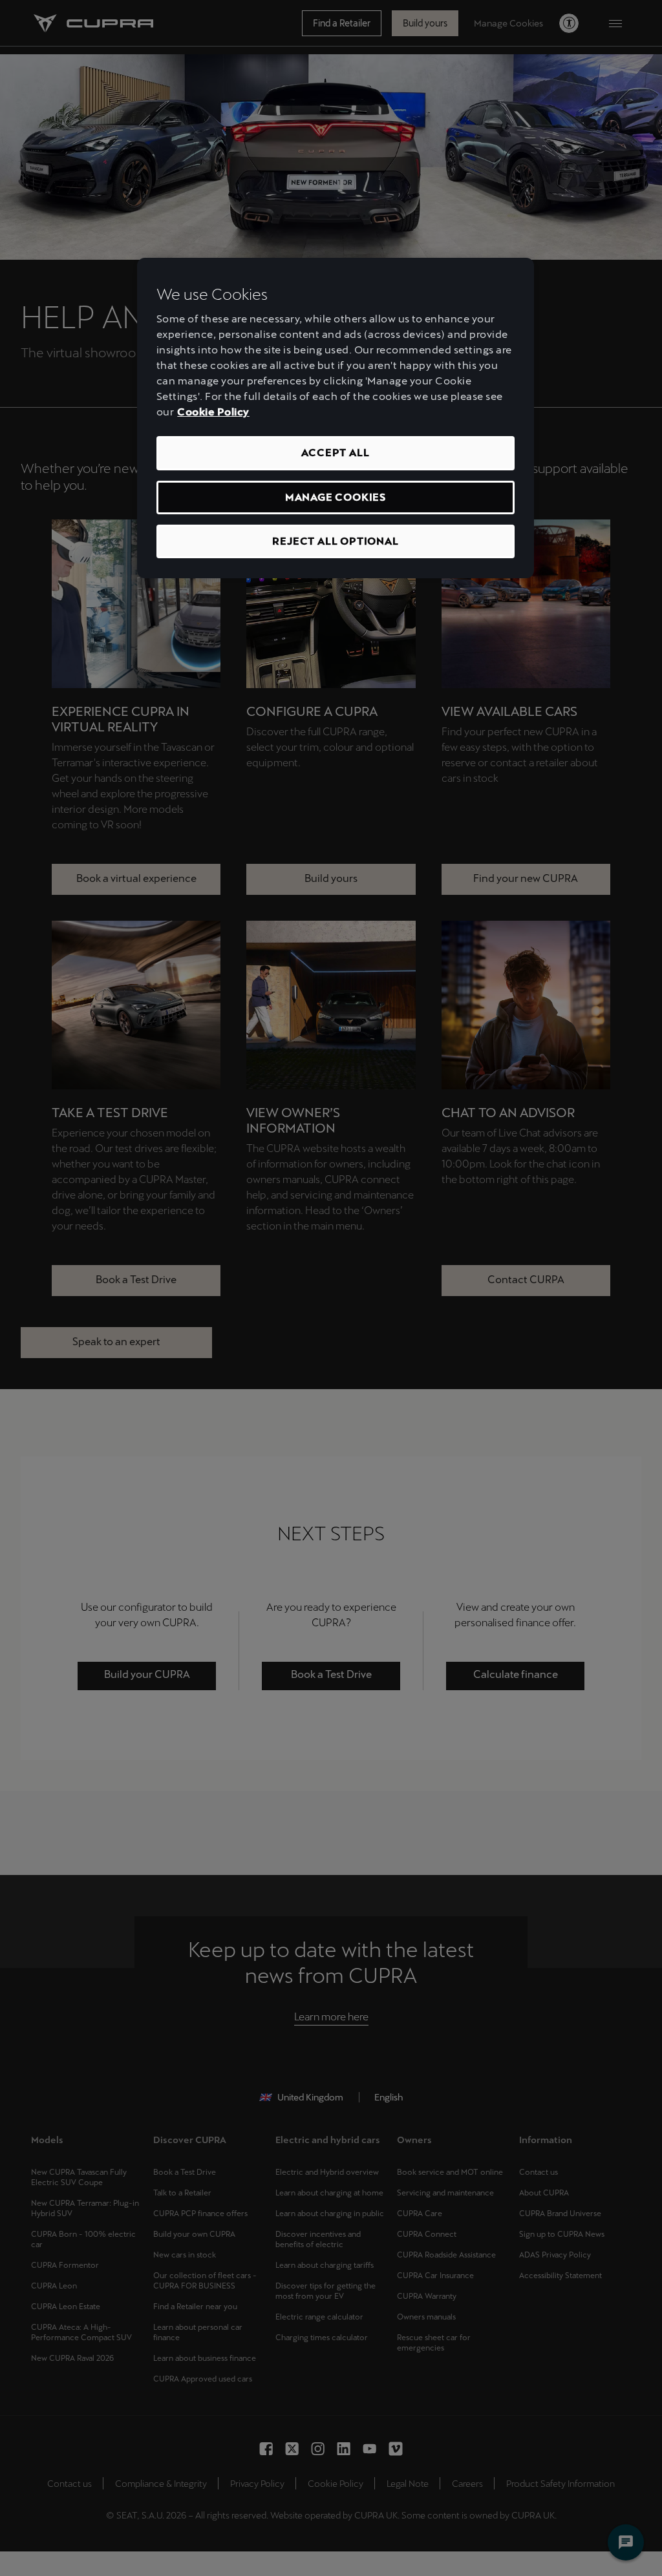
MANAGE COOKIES (336, 497)
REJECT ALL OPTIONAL (335, 541)
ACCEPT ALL (335, 453)
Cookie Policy (213, 412)
